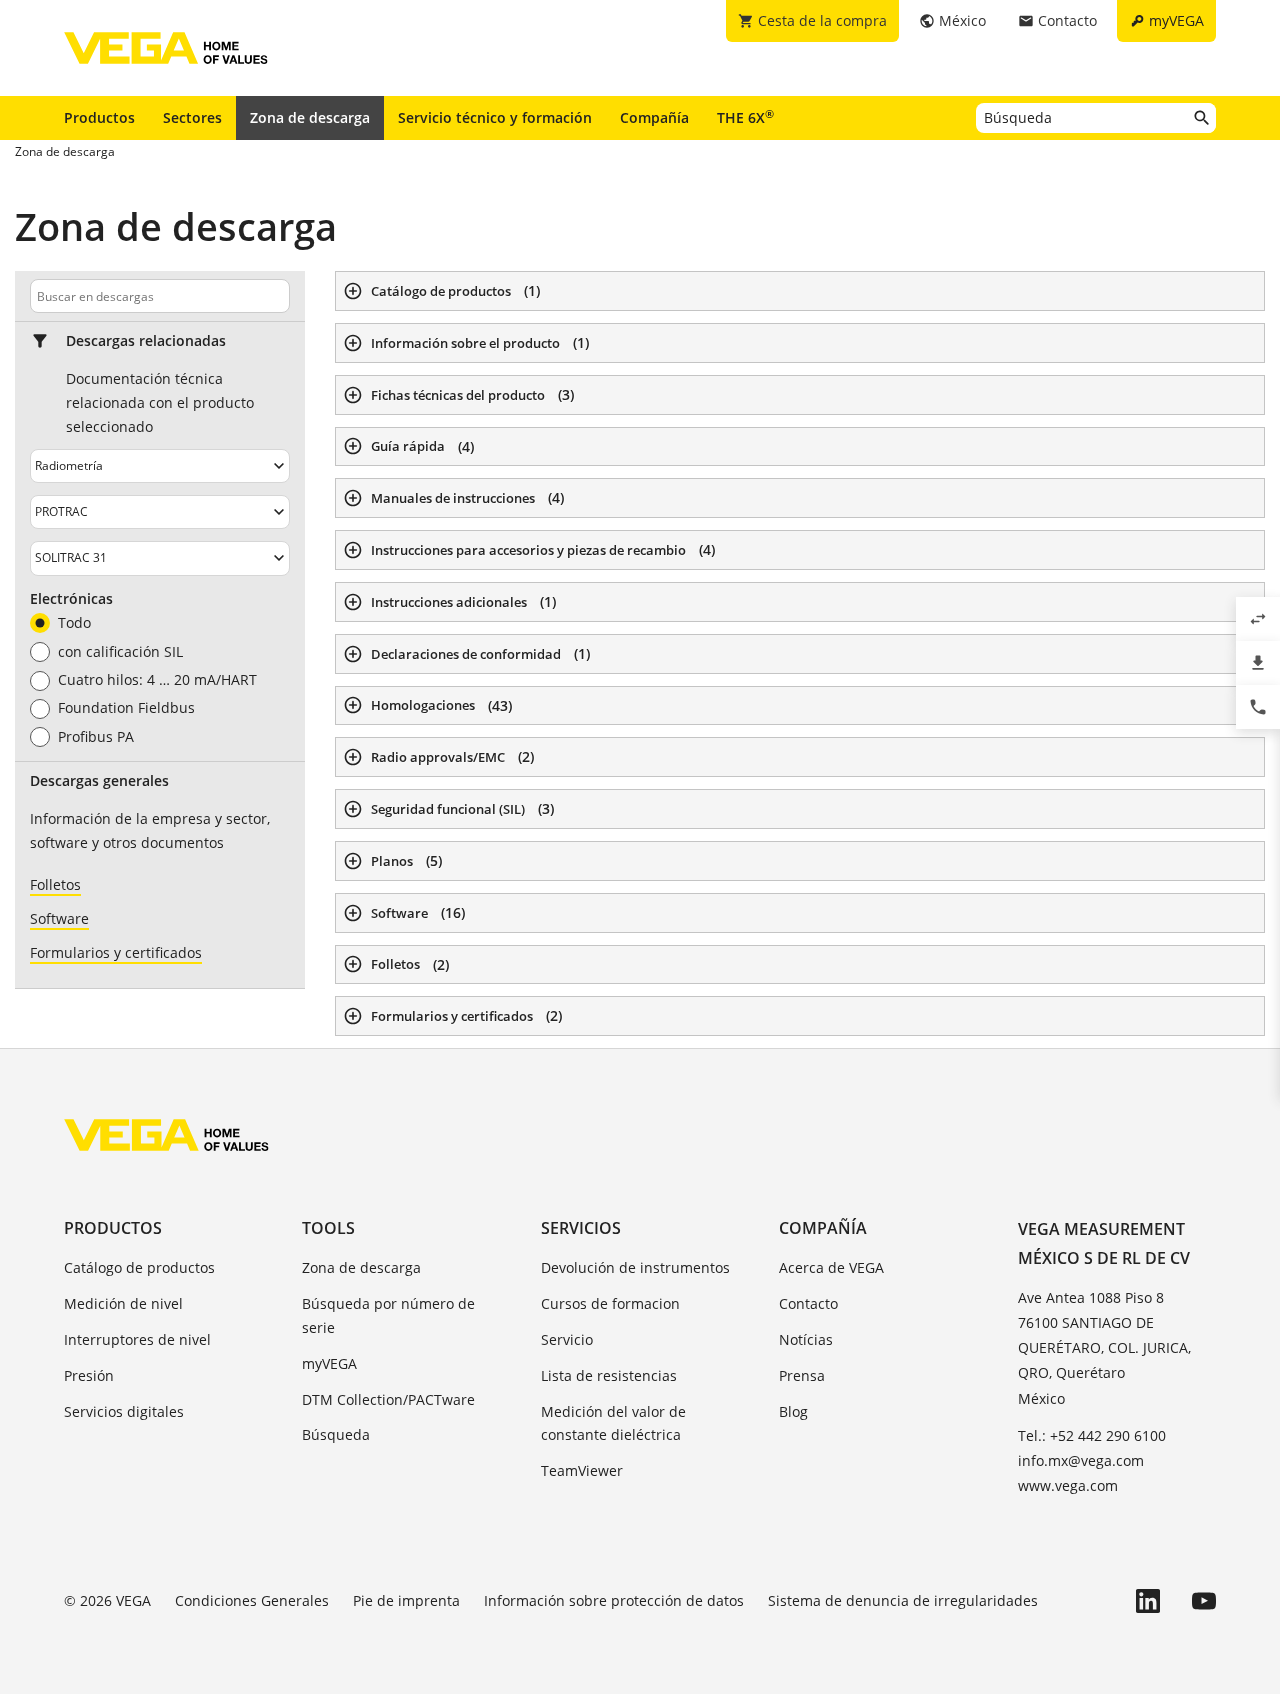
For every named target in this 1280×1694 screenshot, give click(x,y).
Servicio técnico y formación (495, 117)
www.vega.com (1068, 1485)
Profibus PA (96, 737)
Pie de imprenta (406, 1600)
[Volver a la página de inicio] (166, 1135)
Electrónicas (71, 599)
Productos (99, 117)
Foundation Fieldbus (126, 708)
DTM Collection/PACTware (388, 1399)
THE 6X (745, 117)
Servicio (567, 1339)
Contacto (808, 1303)
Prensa (802, 1375)
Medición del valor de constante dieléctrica (613, 1423)
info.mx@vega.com (1081, 1460)
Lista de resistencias (609, 1375)
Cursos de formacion (610, 1303)
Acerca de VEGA (831, 1267)
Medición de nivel (123, 1303)
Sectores (192, 117)
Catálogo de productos (139, 1267)
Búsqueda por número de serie (388, 1315)
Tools (328, 1228)
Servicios (581, 1228)
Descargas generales (99, 781)
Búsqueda (336, 1434)
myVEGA (329, 1363)
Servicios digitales (124, 1411)
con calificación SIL (120, 652)
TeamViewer (582, 1470)
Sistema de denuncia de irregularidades (903, 1600)
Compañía (654, 117)
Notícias (806, 1339)
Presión (89, 1375)
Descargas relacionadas (146, 341)
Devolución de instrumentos (635, 1267)
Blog (793, 1411)
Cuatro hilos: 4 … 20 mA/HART (157, 680)
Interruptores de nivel (137, 1339)
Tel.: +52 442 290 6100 (1092, 1435)
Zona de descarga (310, 117)
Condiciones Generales (252, 1600)
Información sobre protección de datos (614, 1600)
